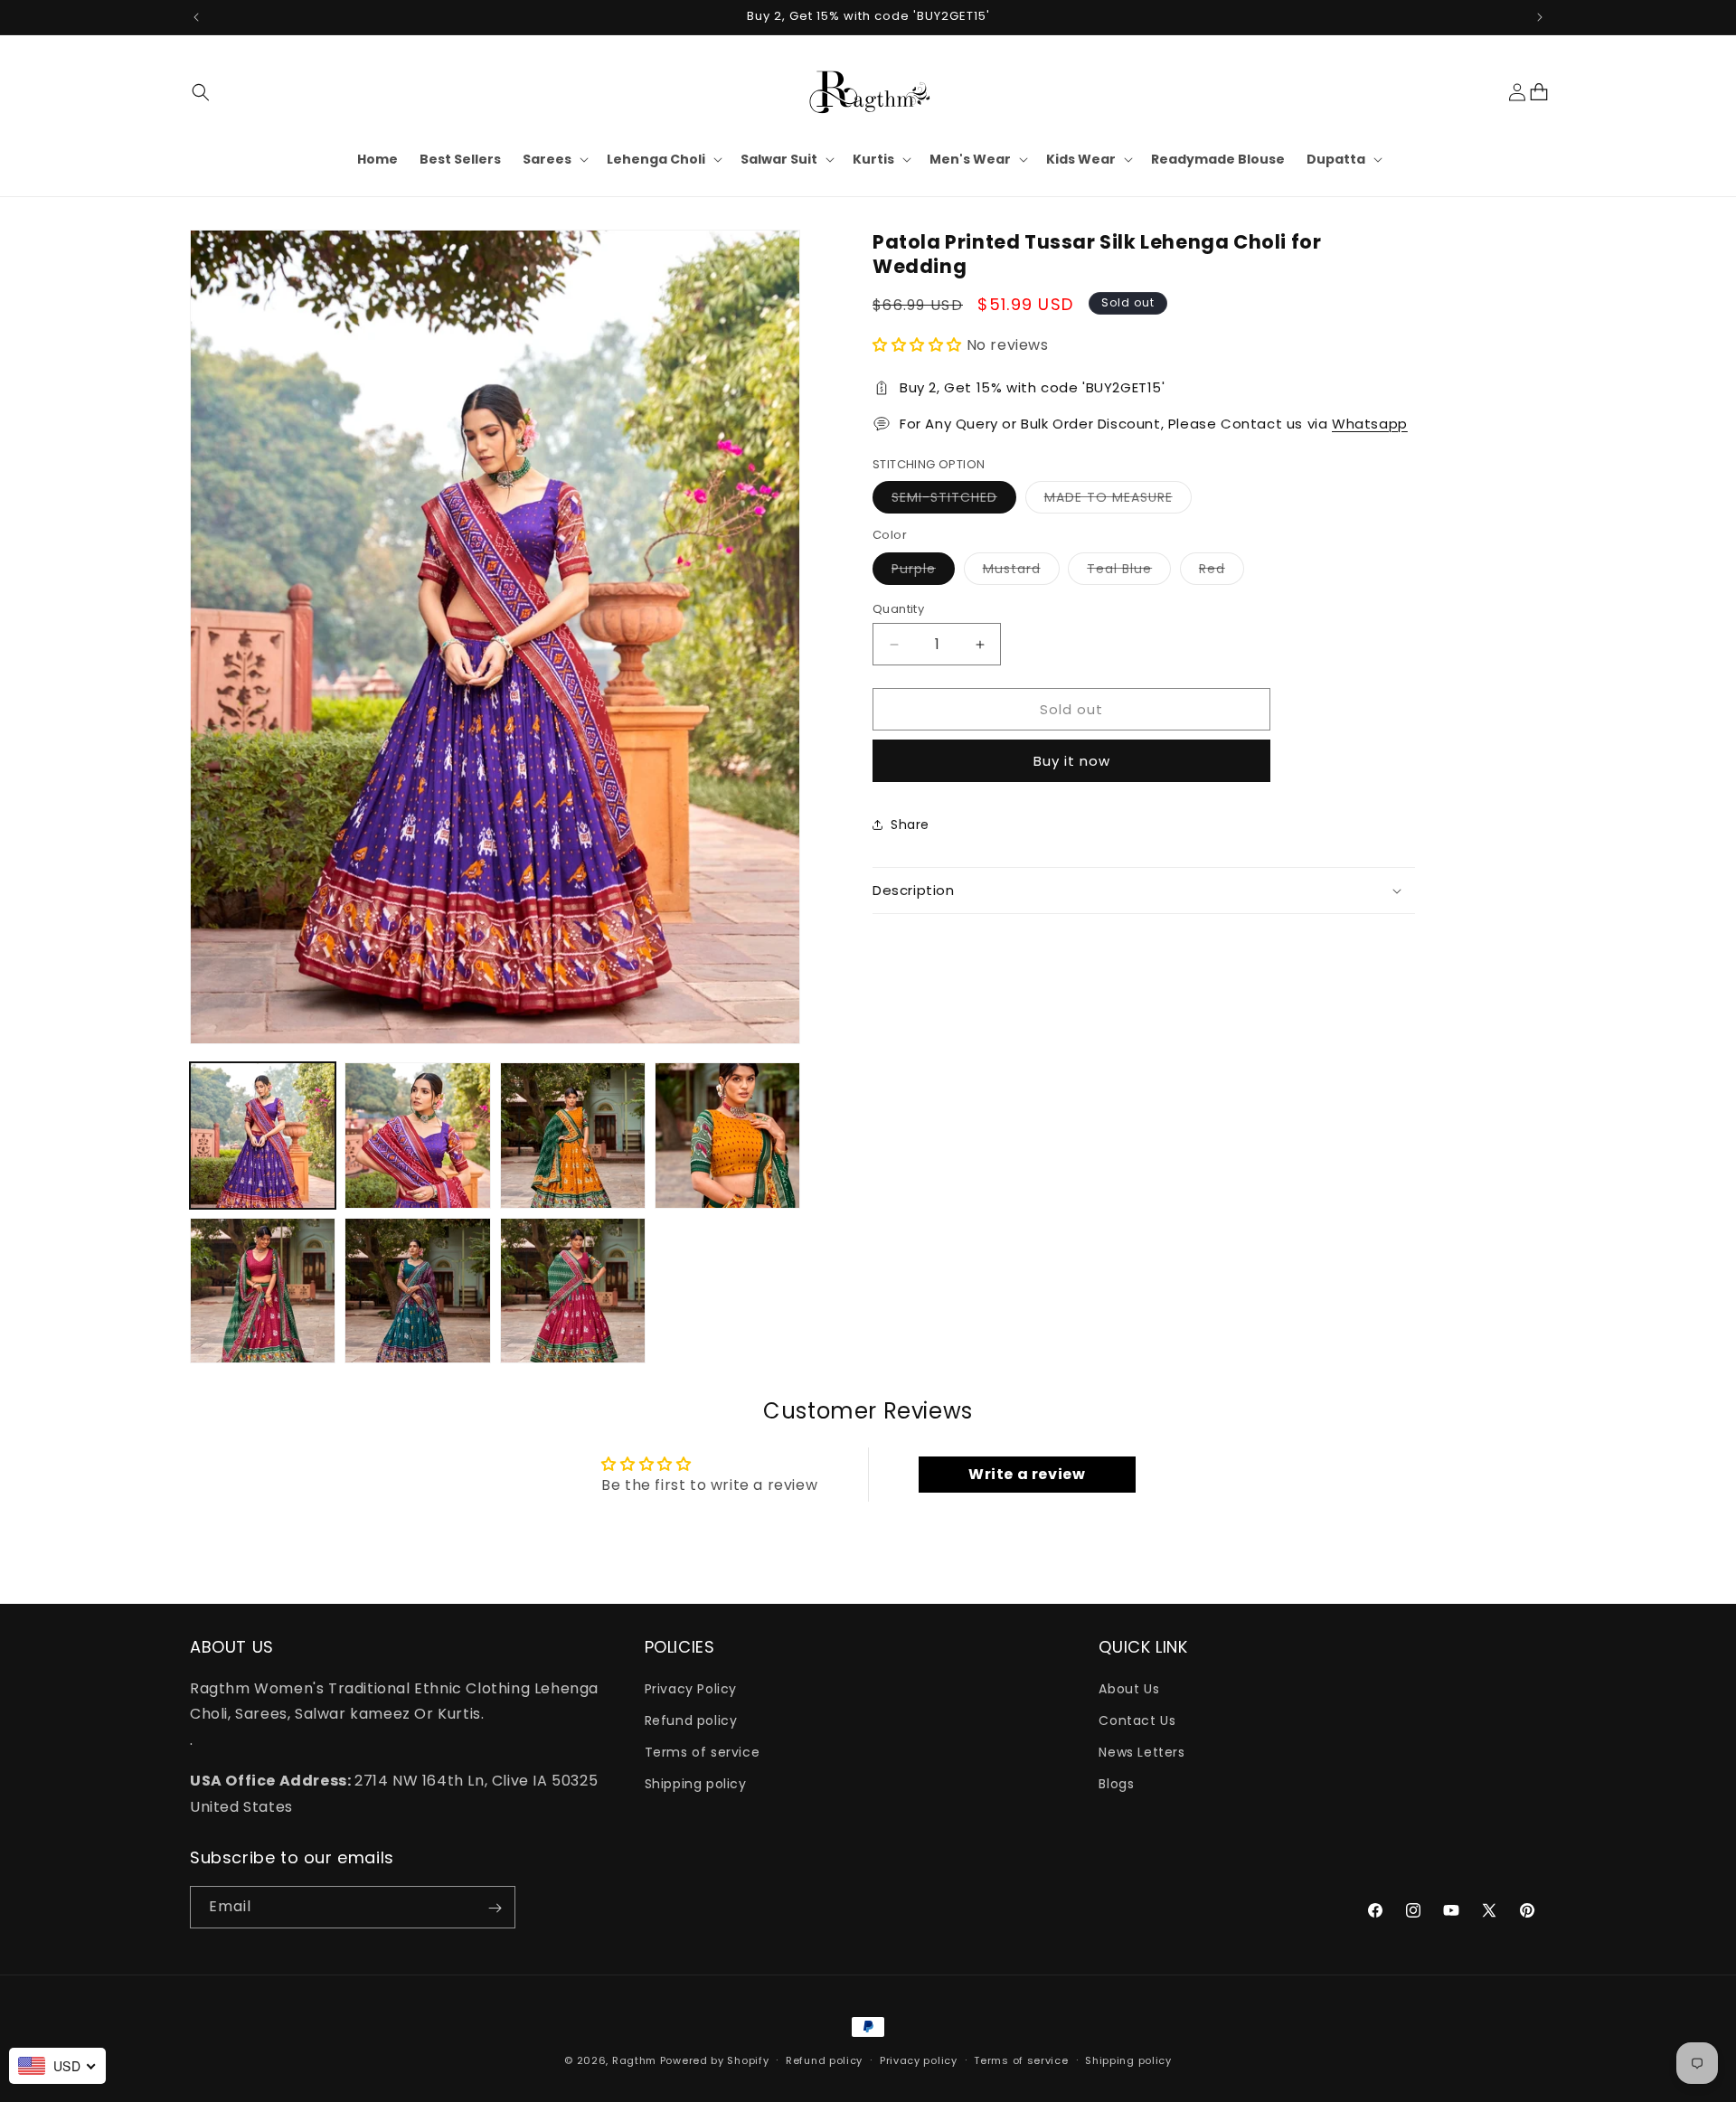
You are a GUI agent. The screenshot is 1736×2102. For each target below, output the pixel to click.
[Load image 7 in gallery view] (573, 1291)
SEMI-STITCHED (954, 500)
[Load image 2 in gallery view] (417, 1135)
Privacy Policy (691, 1688)
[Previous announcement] (196, 17)
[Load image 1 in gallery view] (263, 1135)
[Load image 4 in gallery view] (727, 1135)
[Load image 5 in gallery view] (263, 1291)
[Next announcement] (1540, 17)
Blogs (1116, 1784)
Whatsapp (1370, 424)
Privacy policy (919, 2060)
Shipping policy (696, 1784)
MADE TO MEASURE (1118, 500)
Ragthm (634, 2060)
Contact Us (1137, 1720)
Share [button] (910, 825)
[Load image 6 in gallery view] (417, 1291)
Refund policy (691, 1720)
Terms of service (703, 1752)
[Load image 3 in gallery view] (573, 1135)
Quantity (898, 609)
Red (1222, 572)
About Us (1129, 1688)
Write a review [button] (1027, 1474)
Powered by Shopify (715, 2060)
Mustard (1021, 572)
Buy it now (1072, 761)
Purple (923, 572)
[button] (201, 92)
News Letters (1142, 1752)
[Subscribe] (495, 1908)
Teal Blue (1129, 572)
